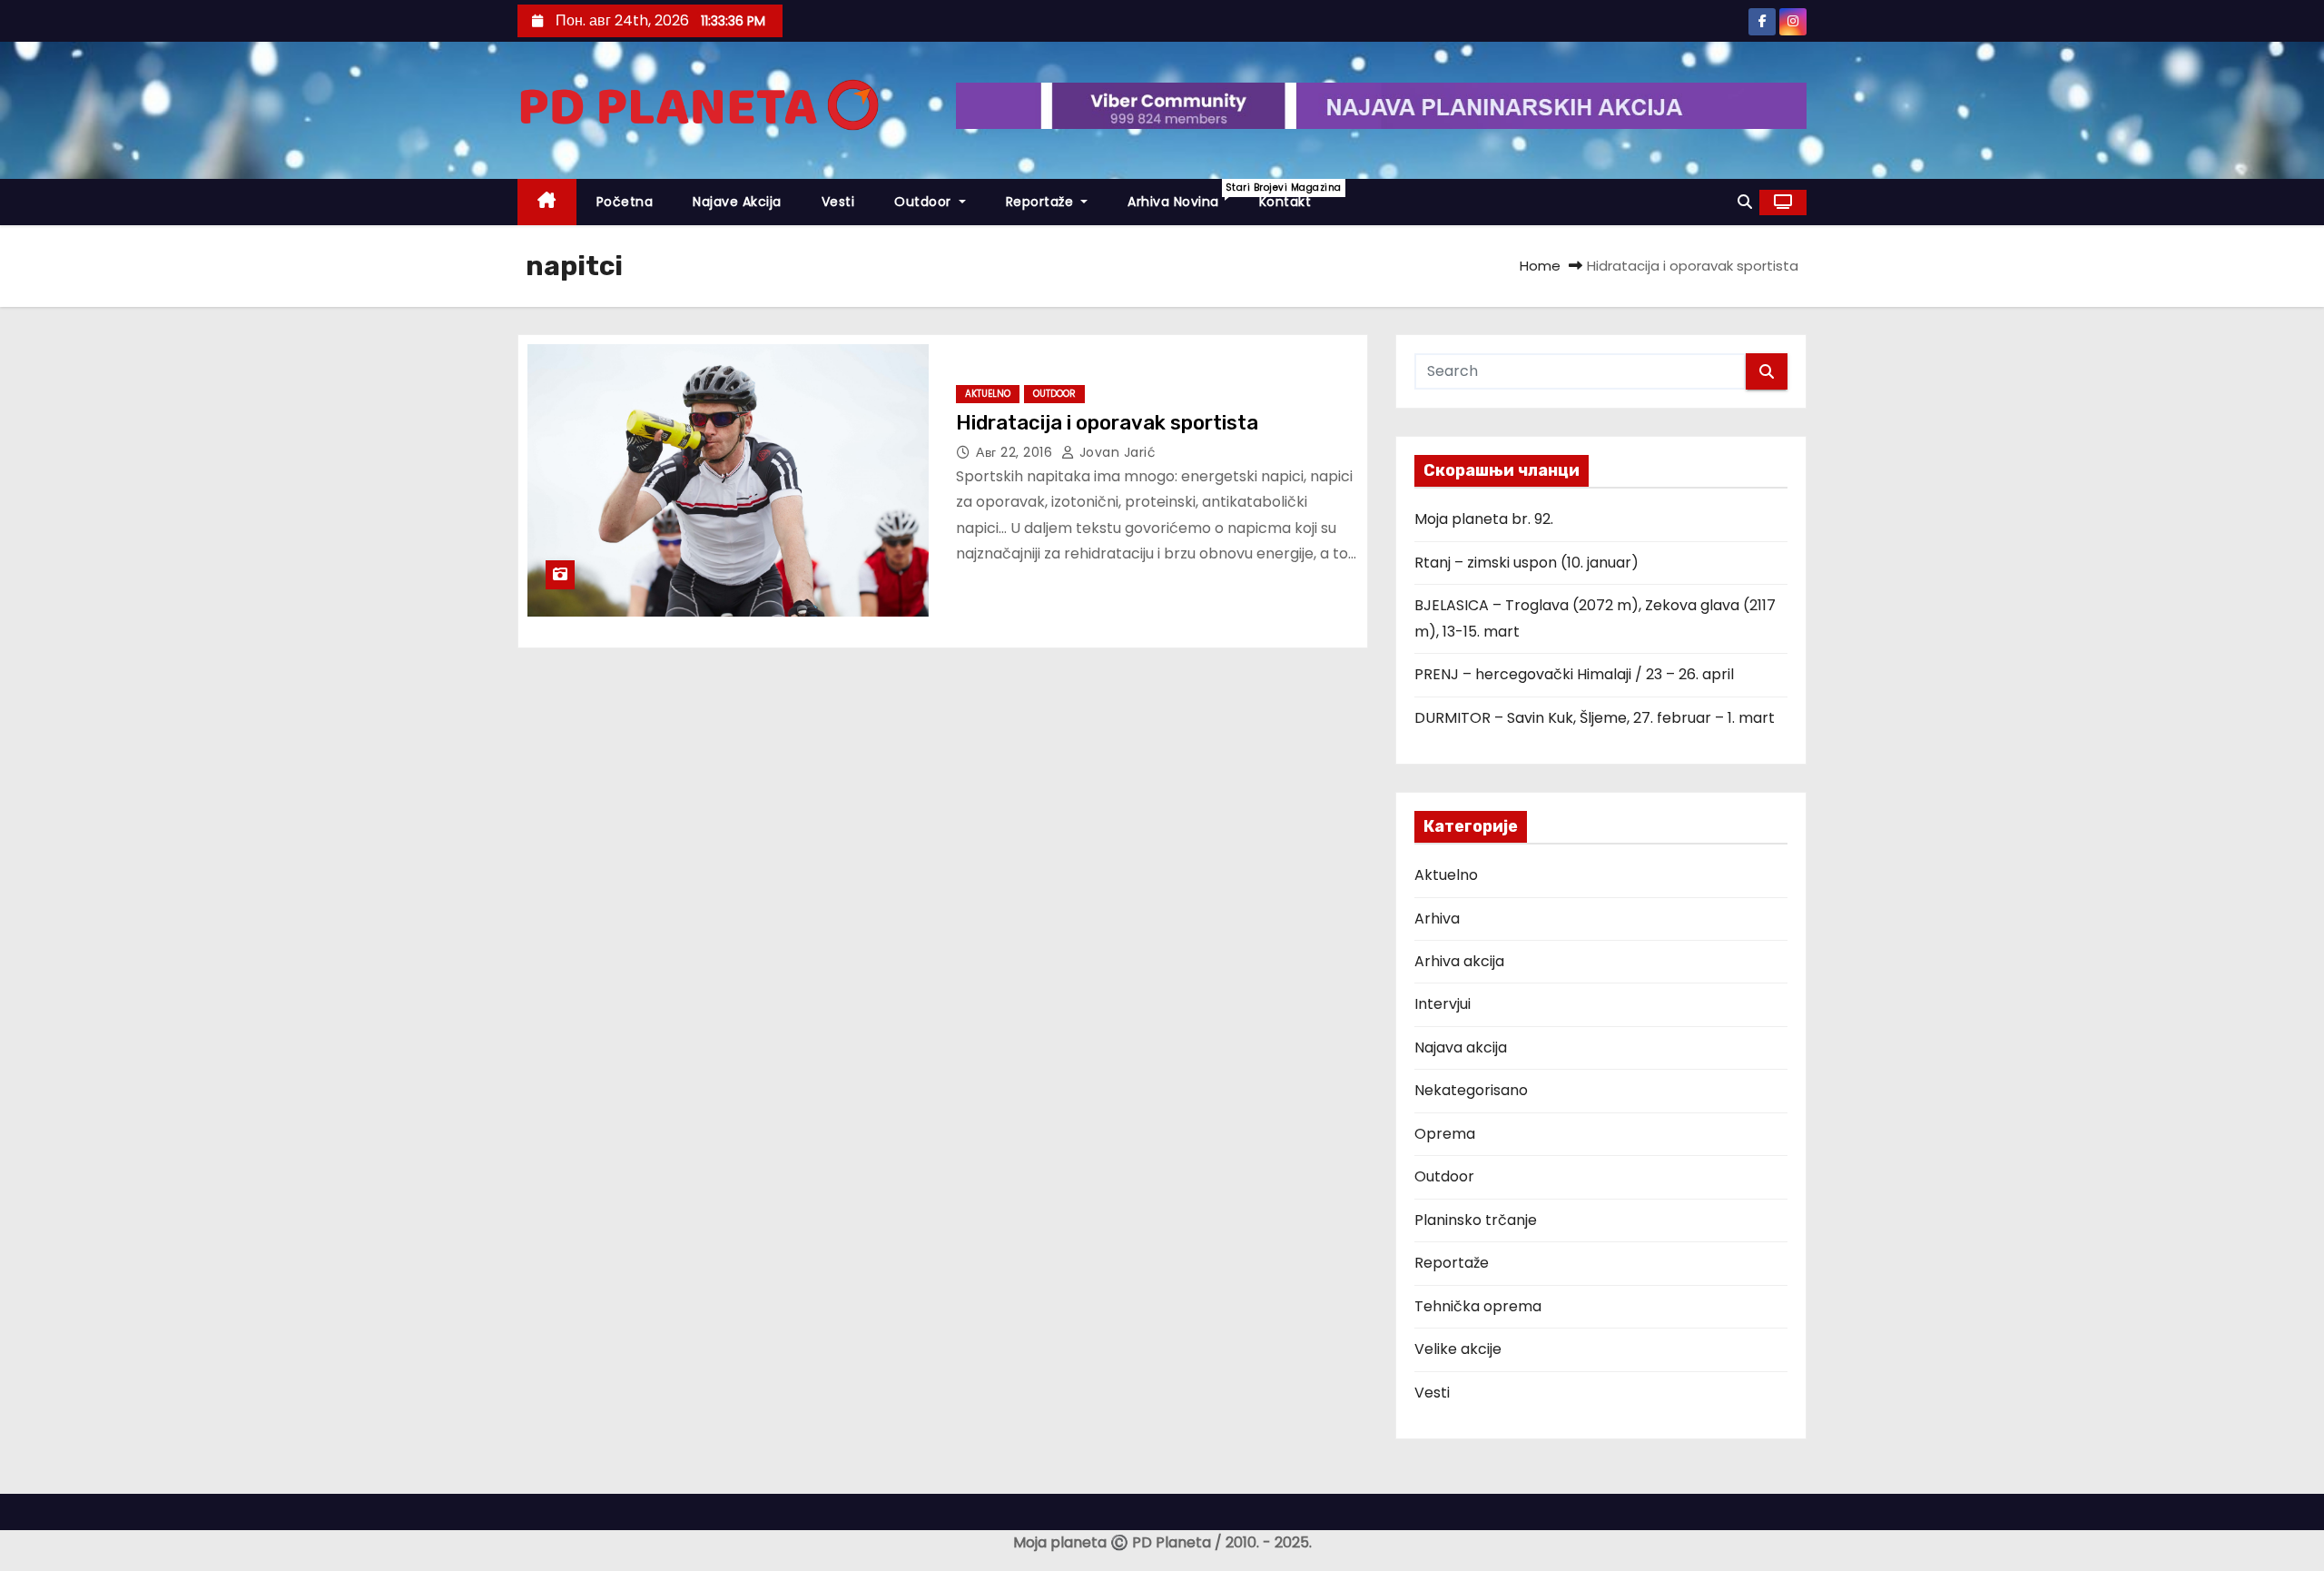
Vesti (838, 202)
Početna (625, 202)
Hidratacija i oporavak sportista (1107, 423)
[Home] (547, 202)
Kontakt (1285, 202)
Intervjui (1443, 1004)
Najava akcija (1461, 1047)
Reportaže (1042, 202)
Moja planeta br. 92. (1484, 519)
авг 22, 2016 (1016, 452)
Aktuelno (988, 394)
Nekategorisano (1471, 1090)
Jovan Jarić (1115, 452)
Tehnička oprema (1478, 1306)
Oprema (1445, 1134)
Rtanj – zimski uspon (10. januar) (1526, 563)
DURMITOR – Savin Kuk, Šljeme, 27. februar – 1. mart (1595, 718)
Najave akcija (737, 202)
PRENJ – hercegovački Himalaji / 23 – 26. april (1574, 674)
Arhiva (1437, 919)
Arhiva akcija (1459, 961)
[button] (1745, 202)
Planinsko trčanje (1476, 1220)
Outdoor (925, 202)
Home (1540, 266)
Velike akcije (1458, 1349)
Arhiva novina (1183, 196)
